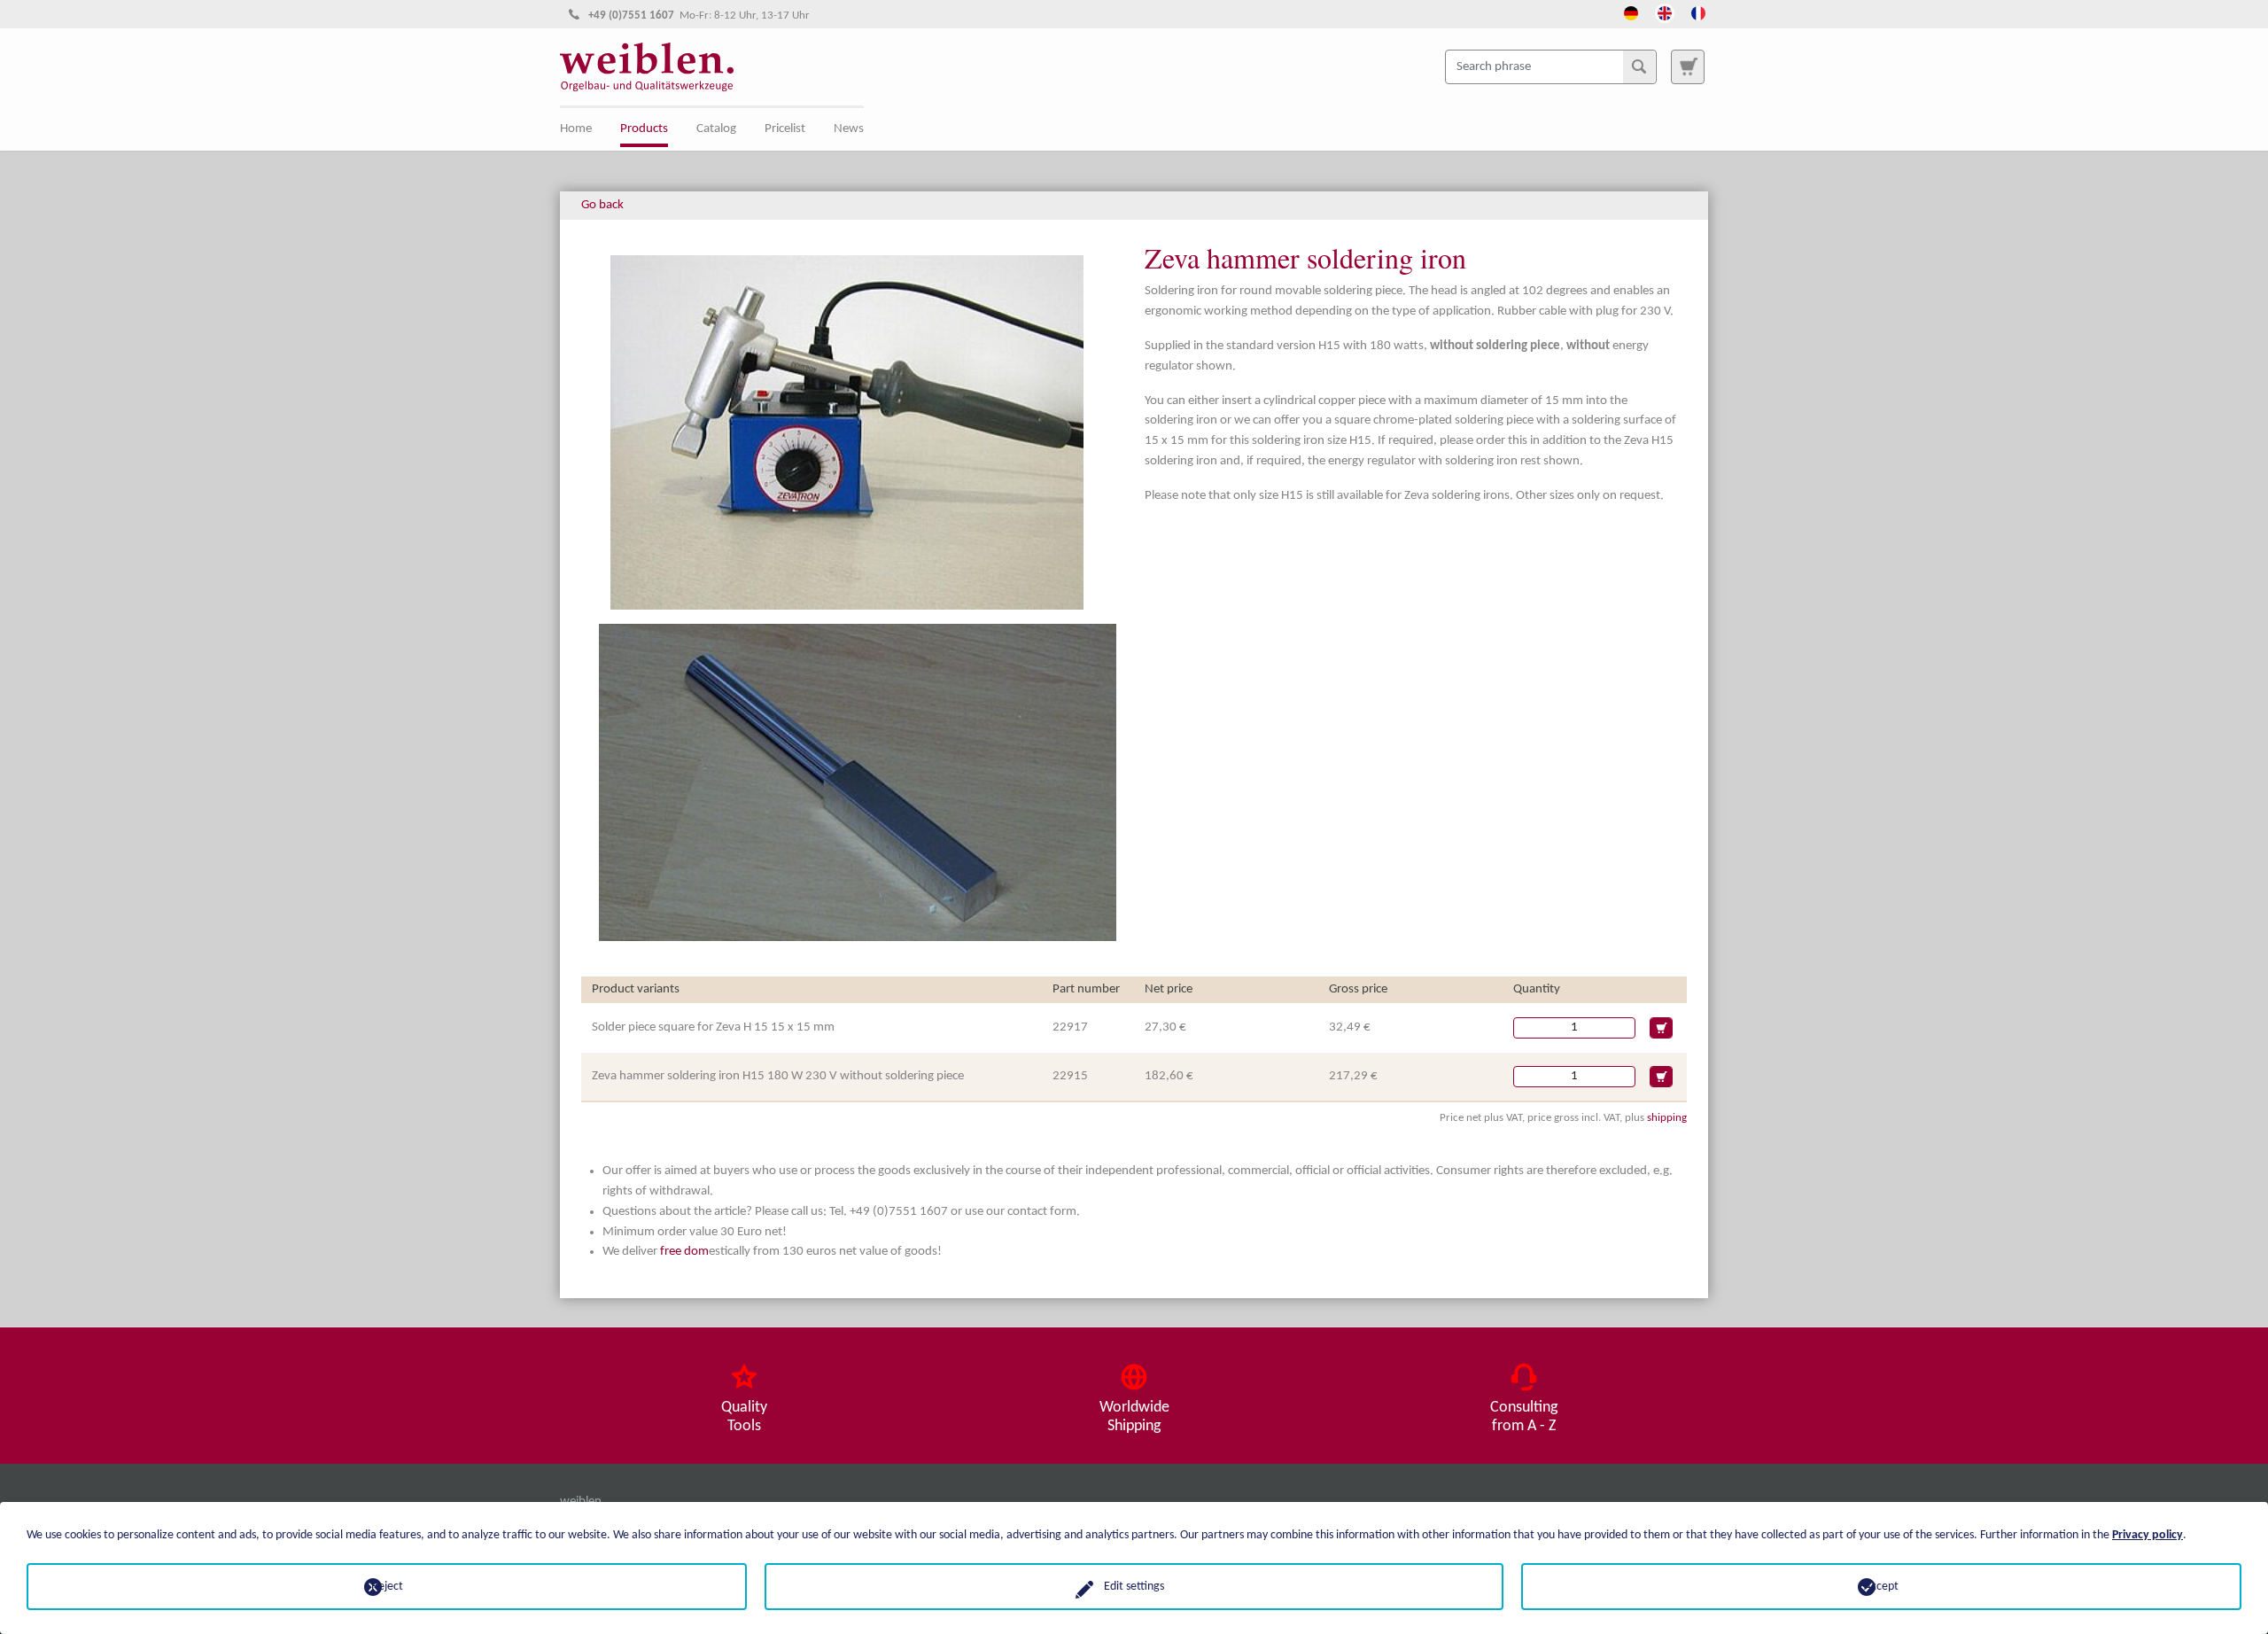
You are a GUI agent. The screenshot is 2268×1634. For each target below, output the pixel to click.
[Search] (1639, 66)
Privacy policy (2148, 1535)
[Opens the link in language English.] (1665, 12)
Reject (387, 1587)
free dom (684, 1252)
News (849, 129)
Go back (602, 205)
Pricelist (785, 129)
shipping (1667, 1118)
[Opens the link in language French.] (1698, 12)
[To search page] (1688, 66)
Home (576, 129)
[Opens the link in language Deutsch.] (1631, 12)
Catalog (716, 129)
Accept (1881, 1587)
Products (644, 129)
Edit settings (1134, 1587)
